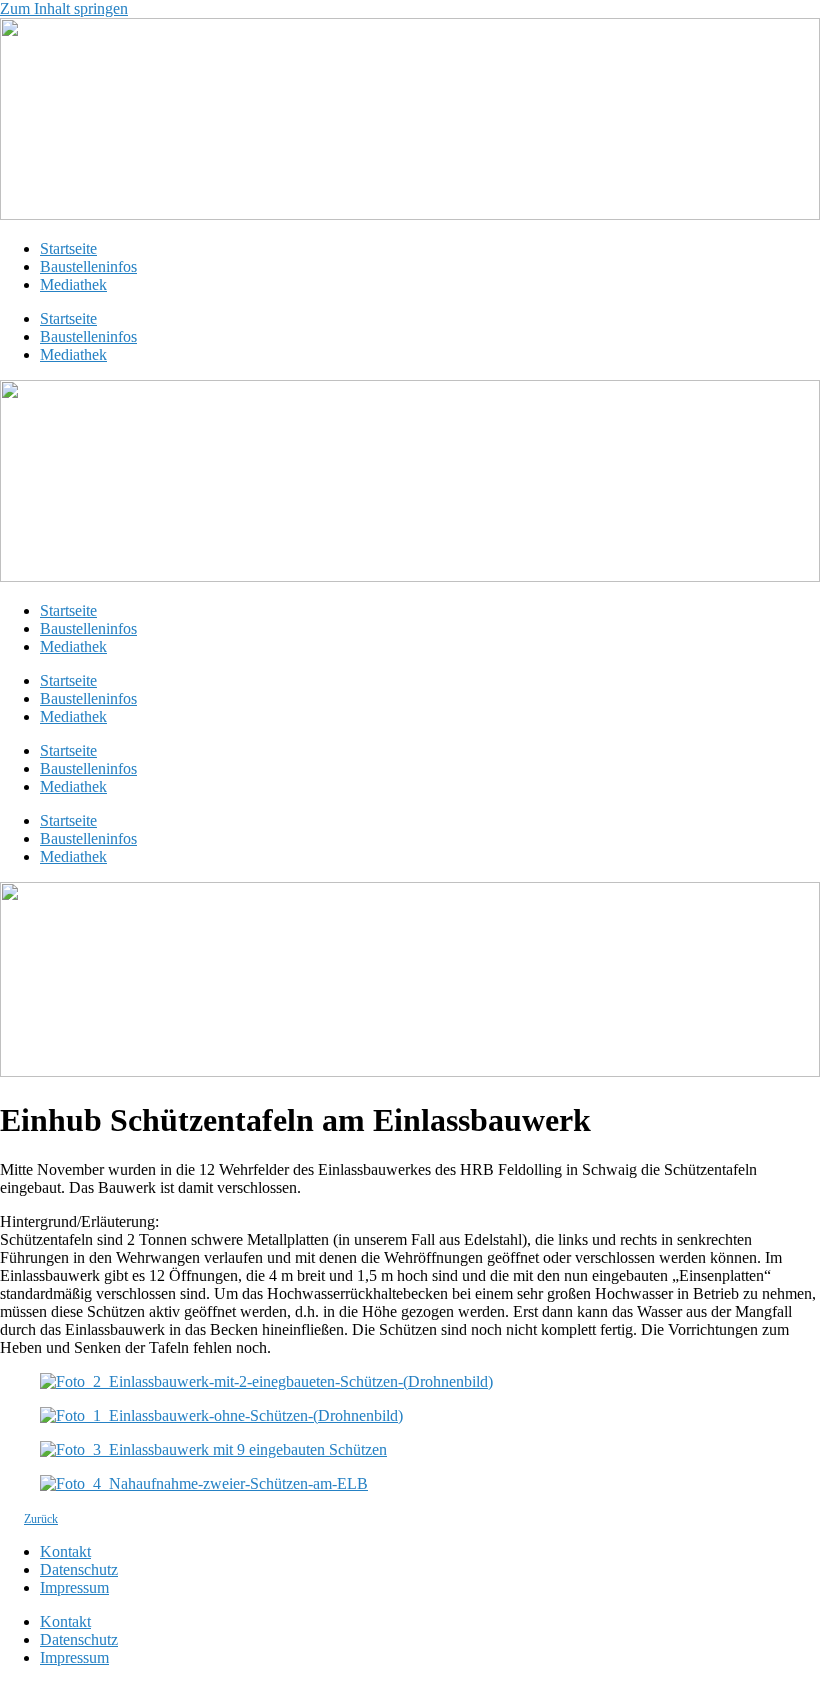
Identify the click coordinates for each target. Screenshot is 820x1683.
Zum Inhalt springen (64, 8)
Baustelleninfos (88, 266)
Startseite (68, 248)
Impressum (74, 1587)
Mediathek (73, 284)
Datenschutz (79, 1569)
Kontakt (65, 1551)
